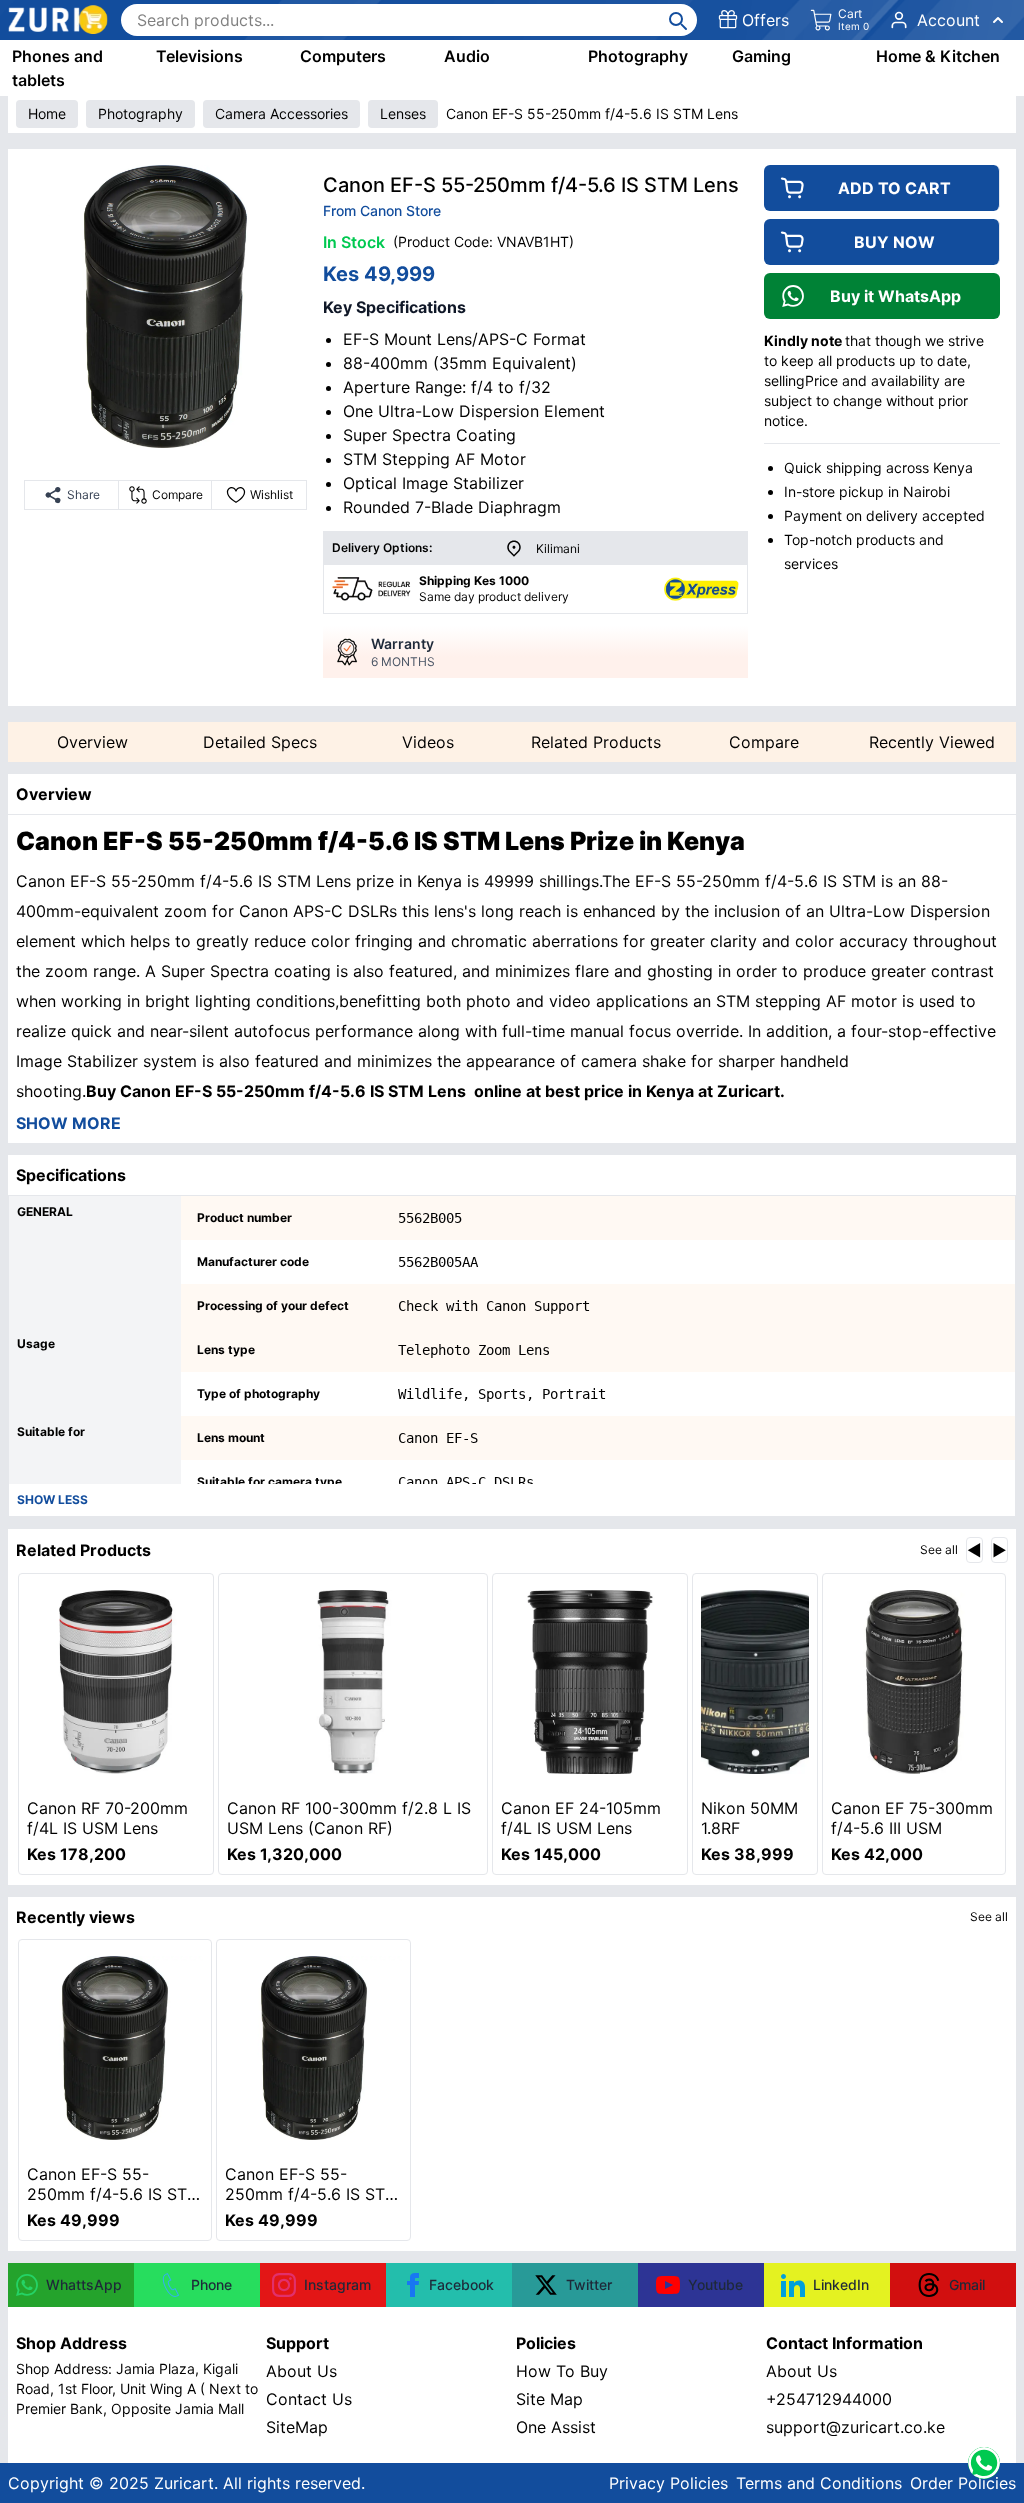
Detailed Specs (260, 742)
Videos (428, 742)
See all (939, 1549)
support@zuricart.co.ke (855, 2427)
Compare (764, 742)
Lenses (403, 113)
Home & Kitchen (938, 56)
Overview (92, 742)
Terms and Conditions (819, 2483)
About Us (301, 2371)
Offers (765, 20)
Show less (52, 1499)
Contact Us (309, 2399)
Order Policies (963, 2483)
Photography (638, 56)
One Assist (556, 2427)
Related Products (596, 742)
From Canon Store (382, 210)
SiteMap (297, 2427)
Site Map (549, 2399)
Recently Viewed (932, 742)
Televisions (199, 56)
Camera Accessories (281, 113)
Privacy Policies (668, 2483)
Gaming (761, 56)
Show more (68, 1123)
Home (47, 113)
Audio (467, 56)
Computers (343, 56)
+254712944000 (829, 2399)
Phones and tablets (57, 68)
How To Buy (562, 2371)
